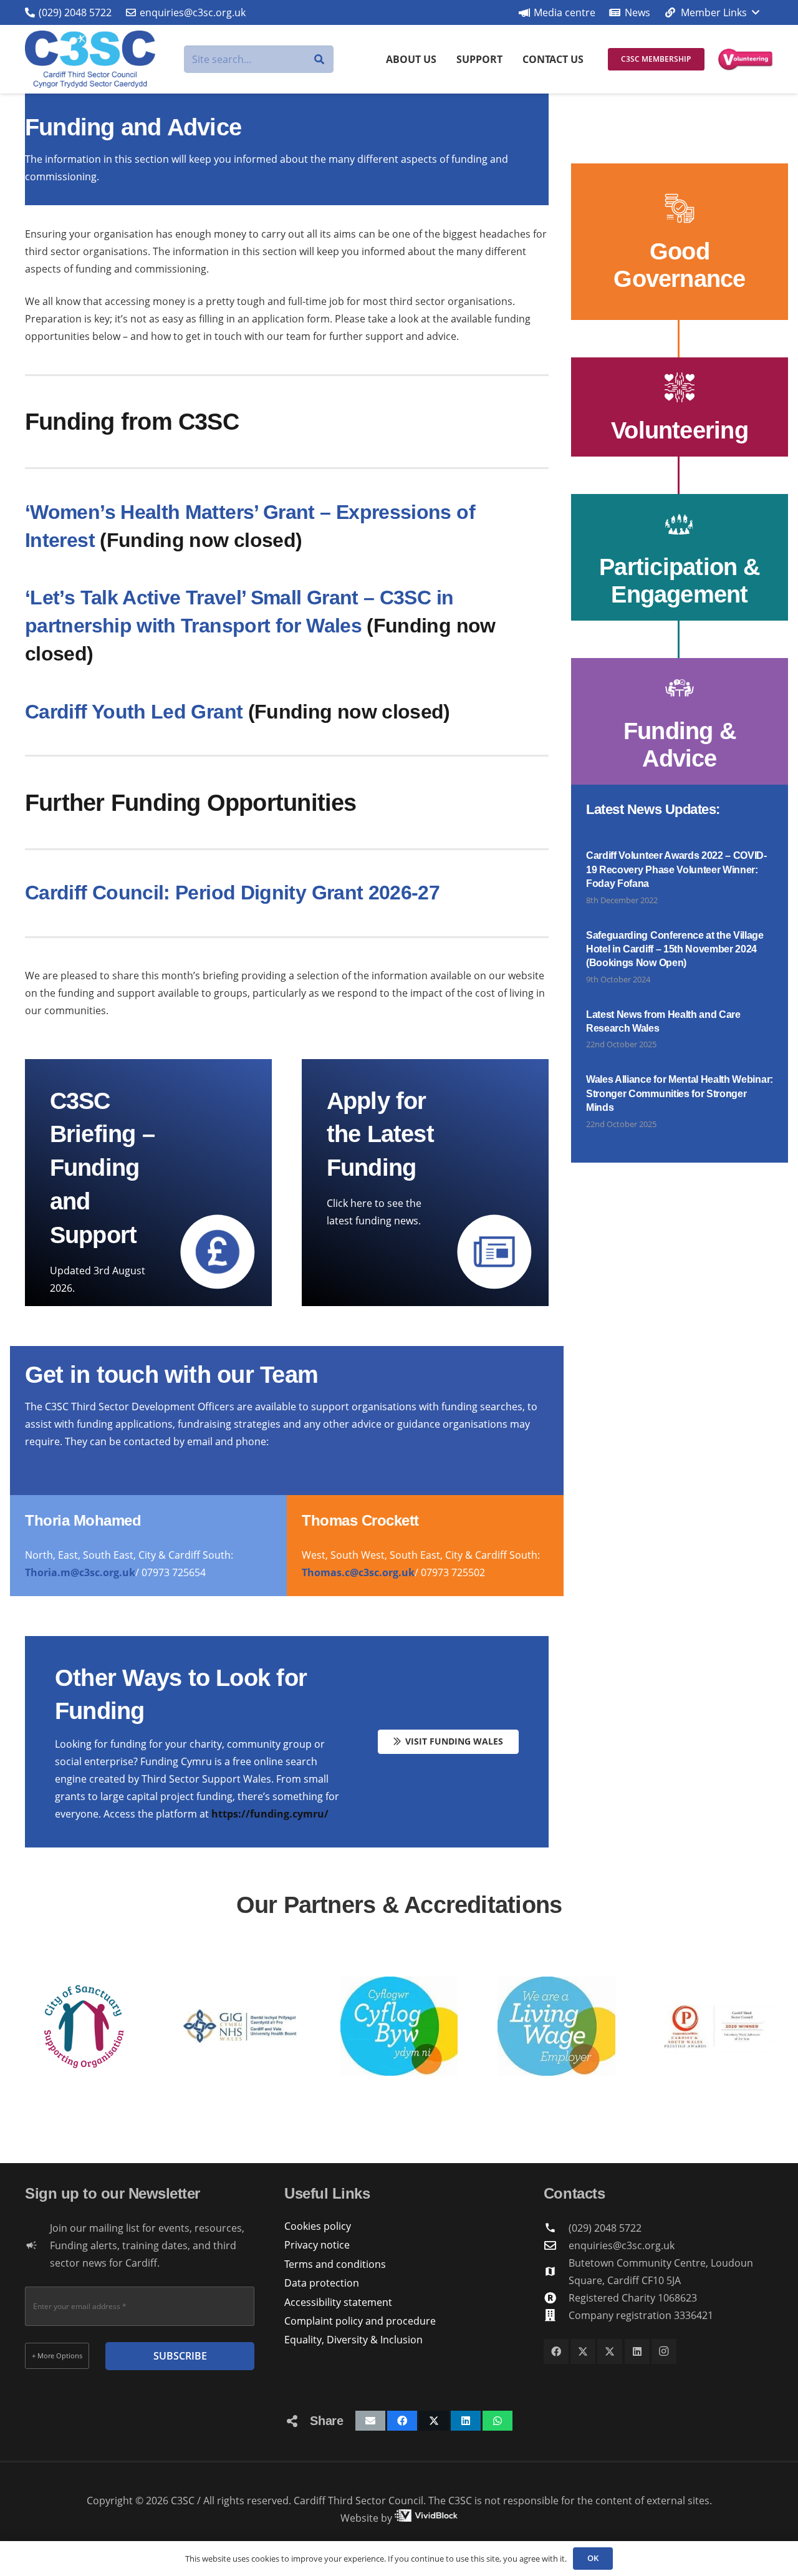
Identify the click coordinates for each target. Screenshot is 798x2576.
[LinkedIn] (637, 2351)
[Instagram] (664, 2351)
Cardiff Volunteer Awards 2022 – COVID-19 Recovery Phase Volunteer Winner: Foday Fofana (676, 869)
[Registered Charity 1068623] (556, 2298)
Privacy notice (317, 2245)
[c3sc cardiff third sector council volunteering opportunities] (746, 60)
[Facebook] (556, 2351)
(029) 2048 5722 (605, 2228)
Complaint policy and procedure (360, 2321)
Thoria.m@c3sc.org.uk (80, 1572)
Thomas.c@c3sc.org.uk (358, 1572)
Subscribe (180, 2356)
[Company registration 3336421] (556, 2315)
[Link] (680, 242)
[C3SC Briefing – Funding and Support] (148, 1183)
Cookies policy (318, 2226)
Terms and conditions (335, 2264)
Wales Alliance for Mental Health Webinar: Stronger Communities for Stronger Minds (680, 1093)
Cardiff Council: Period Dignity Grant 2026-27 (232, 893)
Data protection (322, 2283)
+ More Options (57, 2356)
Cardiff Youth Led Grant (134, 712)
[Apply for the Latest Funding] (425, 1183)
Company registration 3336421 (641, 2315)
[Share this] (402, 2421)
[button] (711, 12)
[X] (583, 2351)
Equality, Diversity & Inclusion (353, 2340)
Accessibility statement (338, 2302)
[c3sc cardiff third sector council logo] (90, 59)
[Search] (320, 60)
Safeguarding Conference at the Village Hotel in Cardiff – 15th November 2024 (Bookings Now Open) (675, 949)
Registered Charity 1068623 (633, 2298)
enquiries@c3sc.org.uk (622, 2245)
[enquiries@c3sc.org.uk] (556, 2245)
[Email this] (370, 2421)
